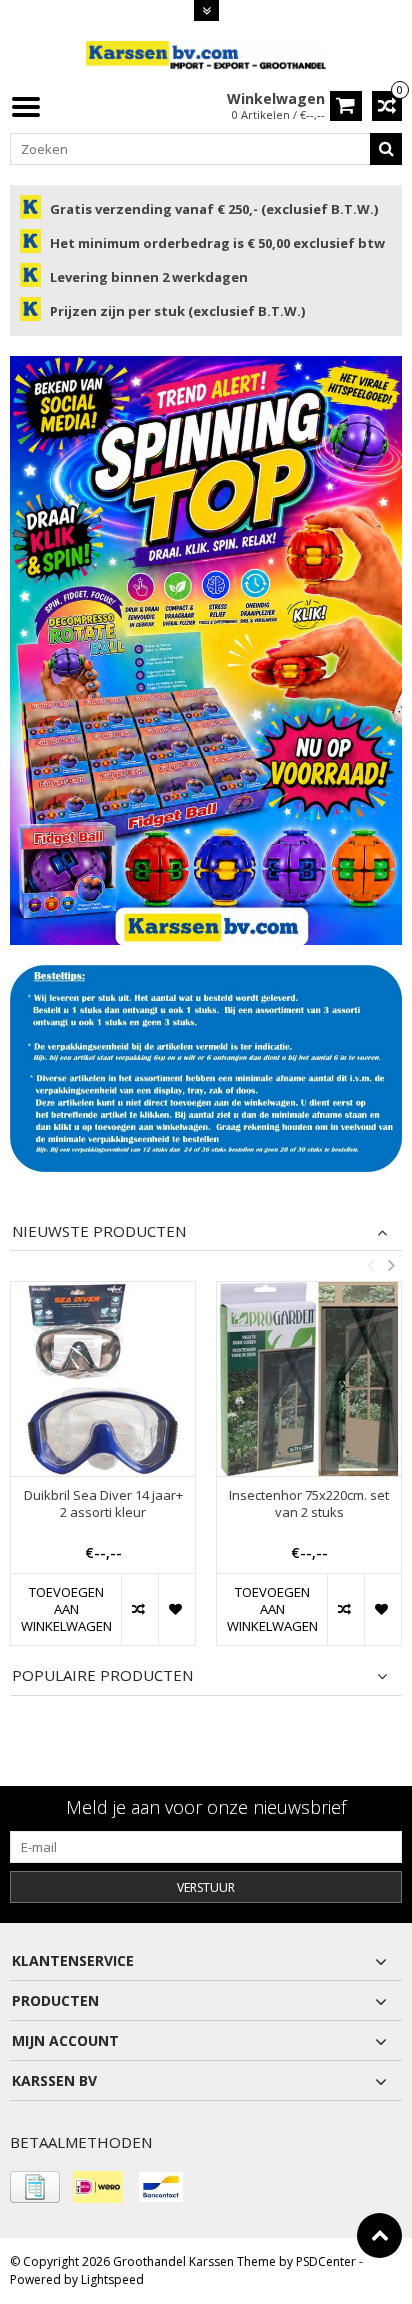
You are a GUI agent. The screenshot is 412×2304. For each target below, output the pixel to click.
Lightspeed (112, 2279)
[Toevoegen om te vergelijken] (139, 1609)
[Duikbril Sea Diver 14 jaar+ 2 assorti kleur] (103, 1379)
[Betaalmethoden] (35, 2187)
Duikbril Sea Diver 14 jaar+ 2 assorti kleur (103, 1504)
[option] (103, 1474)
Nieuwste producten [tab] (99, 1231)
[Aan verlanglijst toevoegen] (176, 1609)
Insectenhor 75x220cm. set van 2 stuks (309, 1504)
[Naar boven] (379, 2235)
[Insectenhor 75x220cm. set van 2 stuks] (309, 1379)
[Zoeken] (386, 149)
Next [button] (391, 1265)
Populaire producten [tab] (102, 1675)
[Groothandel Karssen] (206, 54)
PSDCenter (326, 2261)
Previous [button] (370, 1265)
